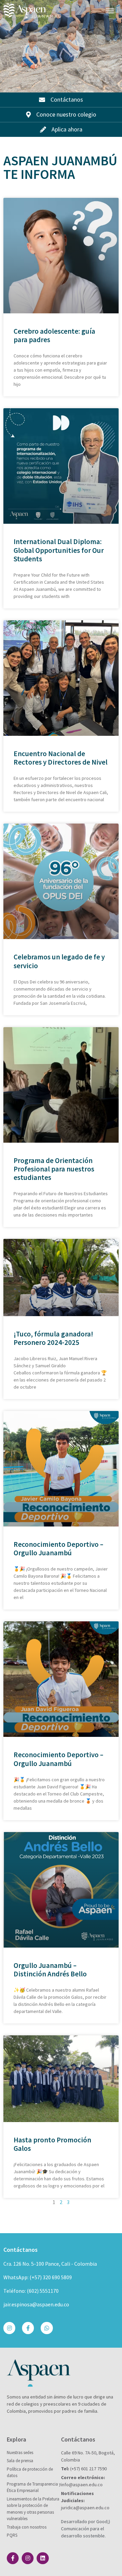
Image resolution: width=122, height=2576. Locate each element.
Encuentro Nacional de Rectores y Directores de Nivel (60, 758)
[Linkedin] (43, 2558)
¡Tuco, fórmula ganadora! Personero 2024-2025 (53, 1338)
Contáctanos (21, 2250)
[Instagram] (9, 2328)
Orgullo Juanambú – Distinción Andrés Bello (50, 1970)
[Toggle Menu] (110, 11)
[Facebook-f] (28, 2328)
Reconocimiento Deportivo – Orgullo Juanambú (58, 1549)
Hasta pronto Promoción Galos (52, 2144)
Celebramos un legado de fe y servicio (59, 961)
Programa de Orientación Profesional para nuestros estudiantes (54, 1169)
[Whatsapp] (47, 2328)
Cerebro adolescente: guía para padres (54, 335)
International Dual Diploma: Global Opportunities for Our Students (59, 550)
